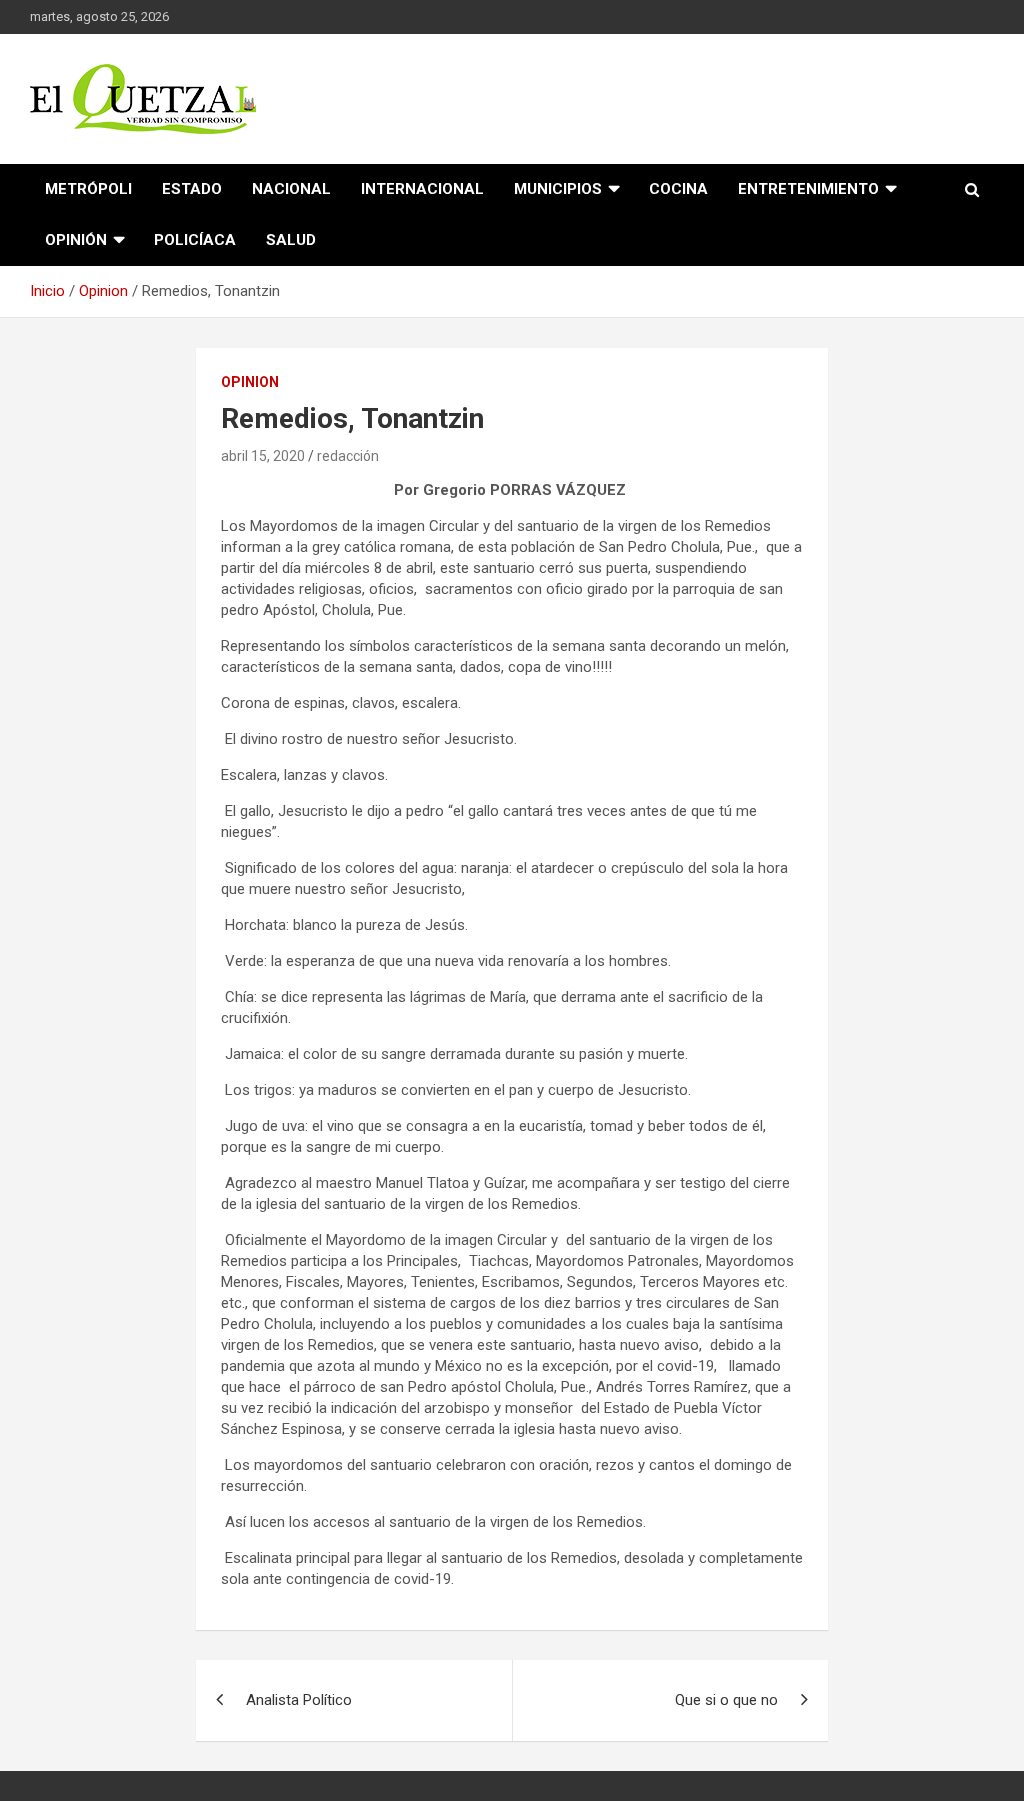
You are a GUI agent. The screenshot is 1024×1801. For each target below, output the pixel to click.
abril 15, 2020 (263, 456)
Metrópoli (88, 189)
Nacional (291, 189)
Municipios (558, 189)
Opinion (250, 382)
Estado (192, 189)
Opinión (76, 240)
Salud (291, 240)
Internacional (422, 189)
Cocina (678, 189)
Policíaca (195, 240)
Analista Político (299, 1700)
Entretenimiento (808, 189)
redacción (348, 456)
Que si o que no (726, 1700)
